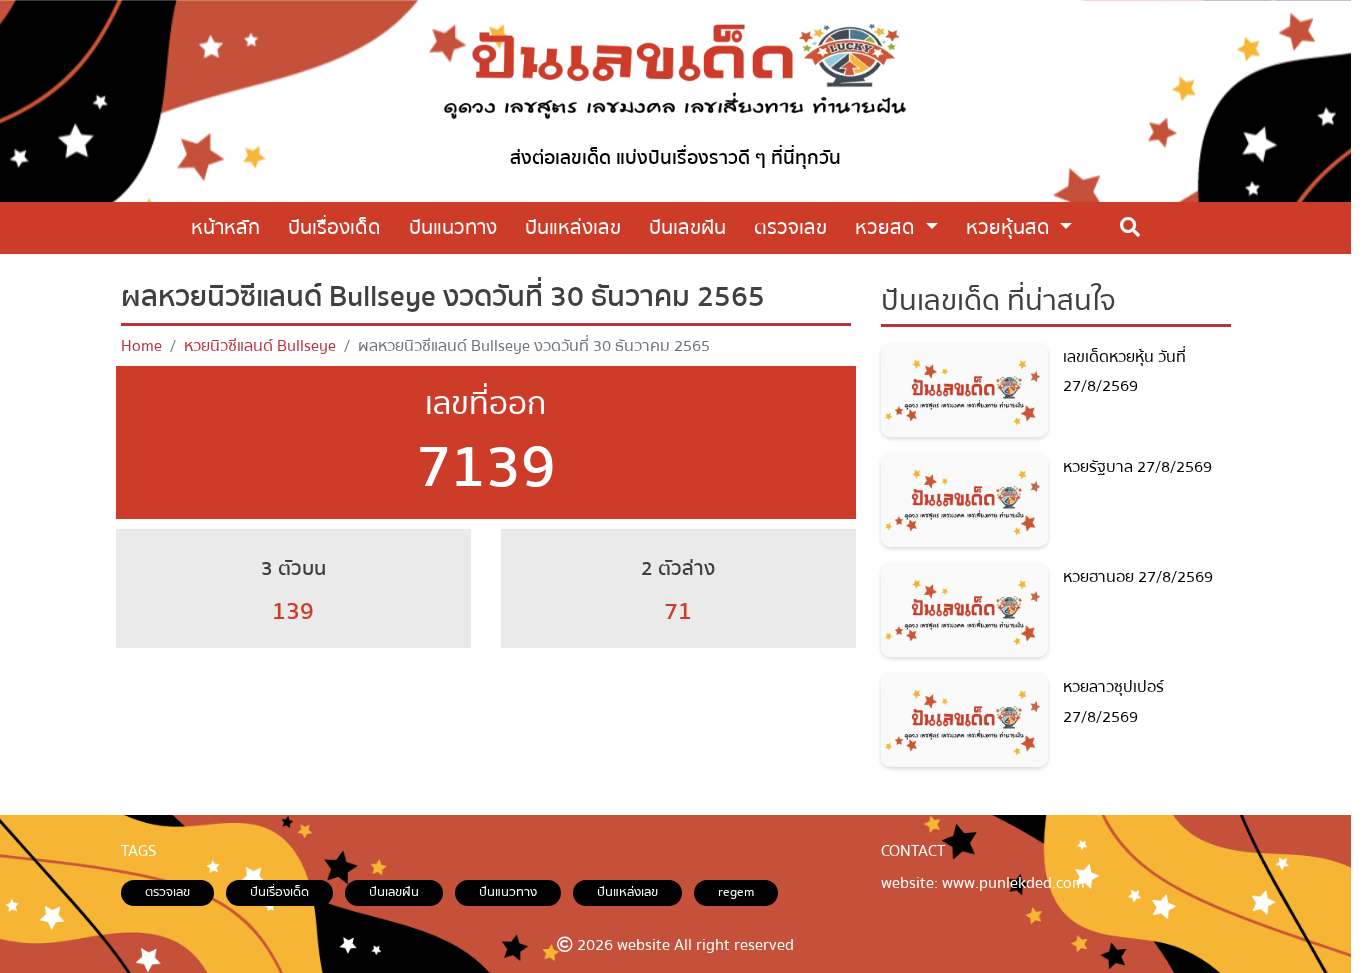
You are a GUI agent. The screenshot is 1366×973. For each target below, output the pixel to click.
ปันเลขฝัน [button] (687, 227)
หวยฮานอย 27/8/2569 (1138, 577)
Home (141, 346)
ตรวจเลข (167, 892)
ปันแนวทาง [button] (453, 227)
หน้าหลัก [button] (225, 227)
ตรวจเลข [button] (790, 227)
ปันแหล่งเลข (627, 892)
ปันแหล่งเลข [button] (573, 227)
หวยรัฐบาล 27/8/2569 (1137, 467)
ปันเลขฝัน (394, 892)
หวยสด (887, 227)
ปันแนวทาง (508, 892)
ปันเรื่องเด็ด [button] (334, 227)
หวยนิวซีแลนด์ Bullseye (260, 346)
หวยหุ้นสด (1010, 227)
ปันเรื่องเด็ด (279, 892)
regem (736, 892)
